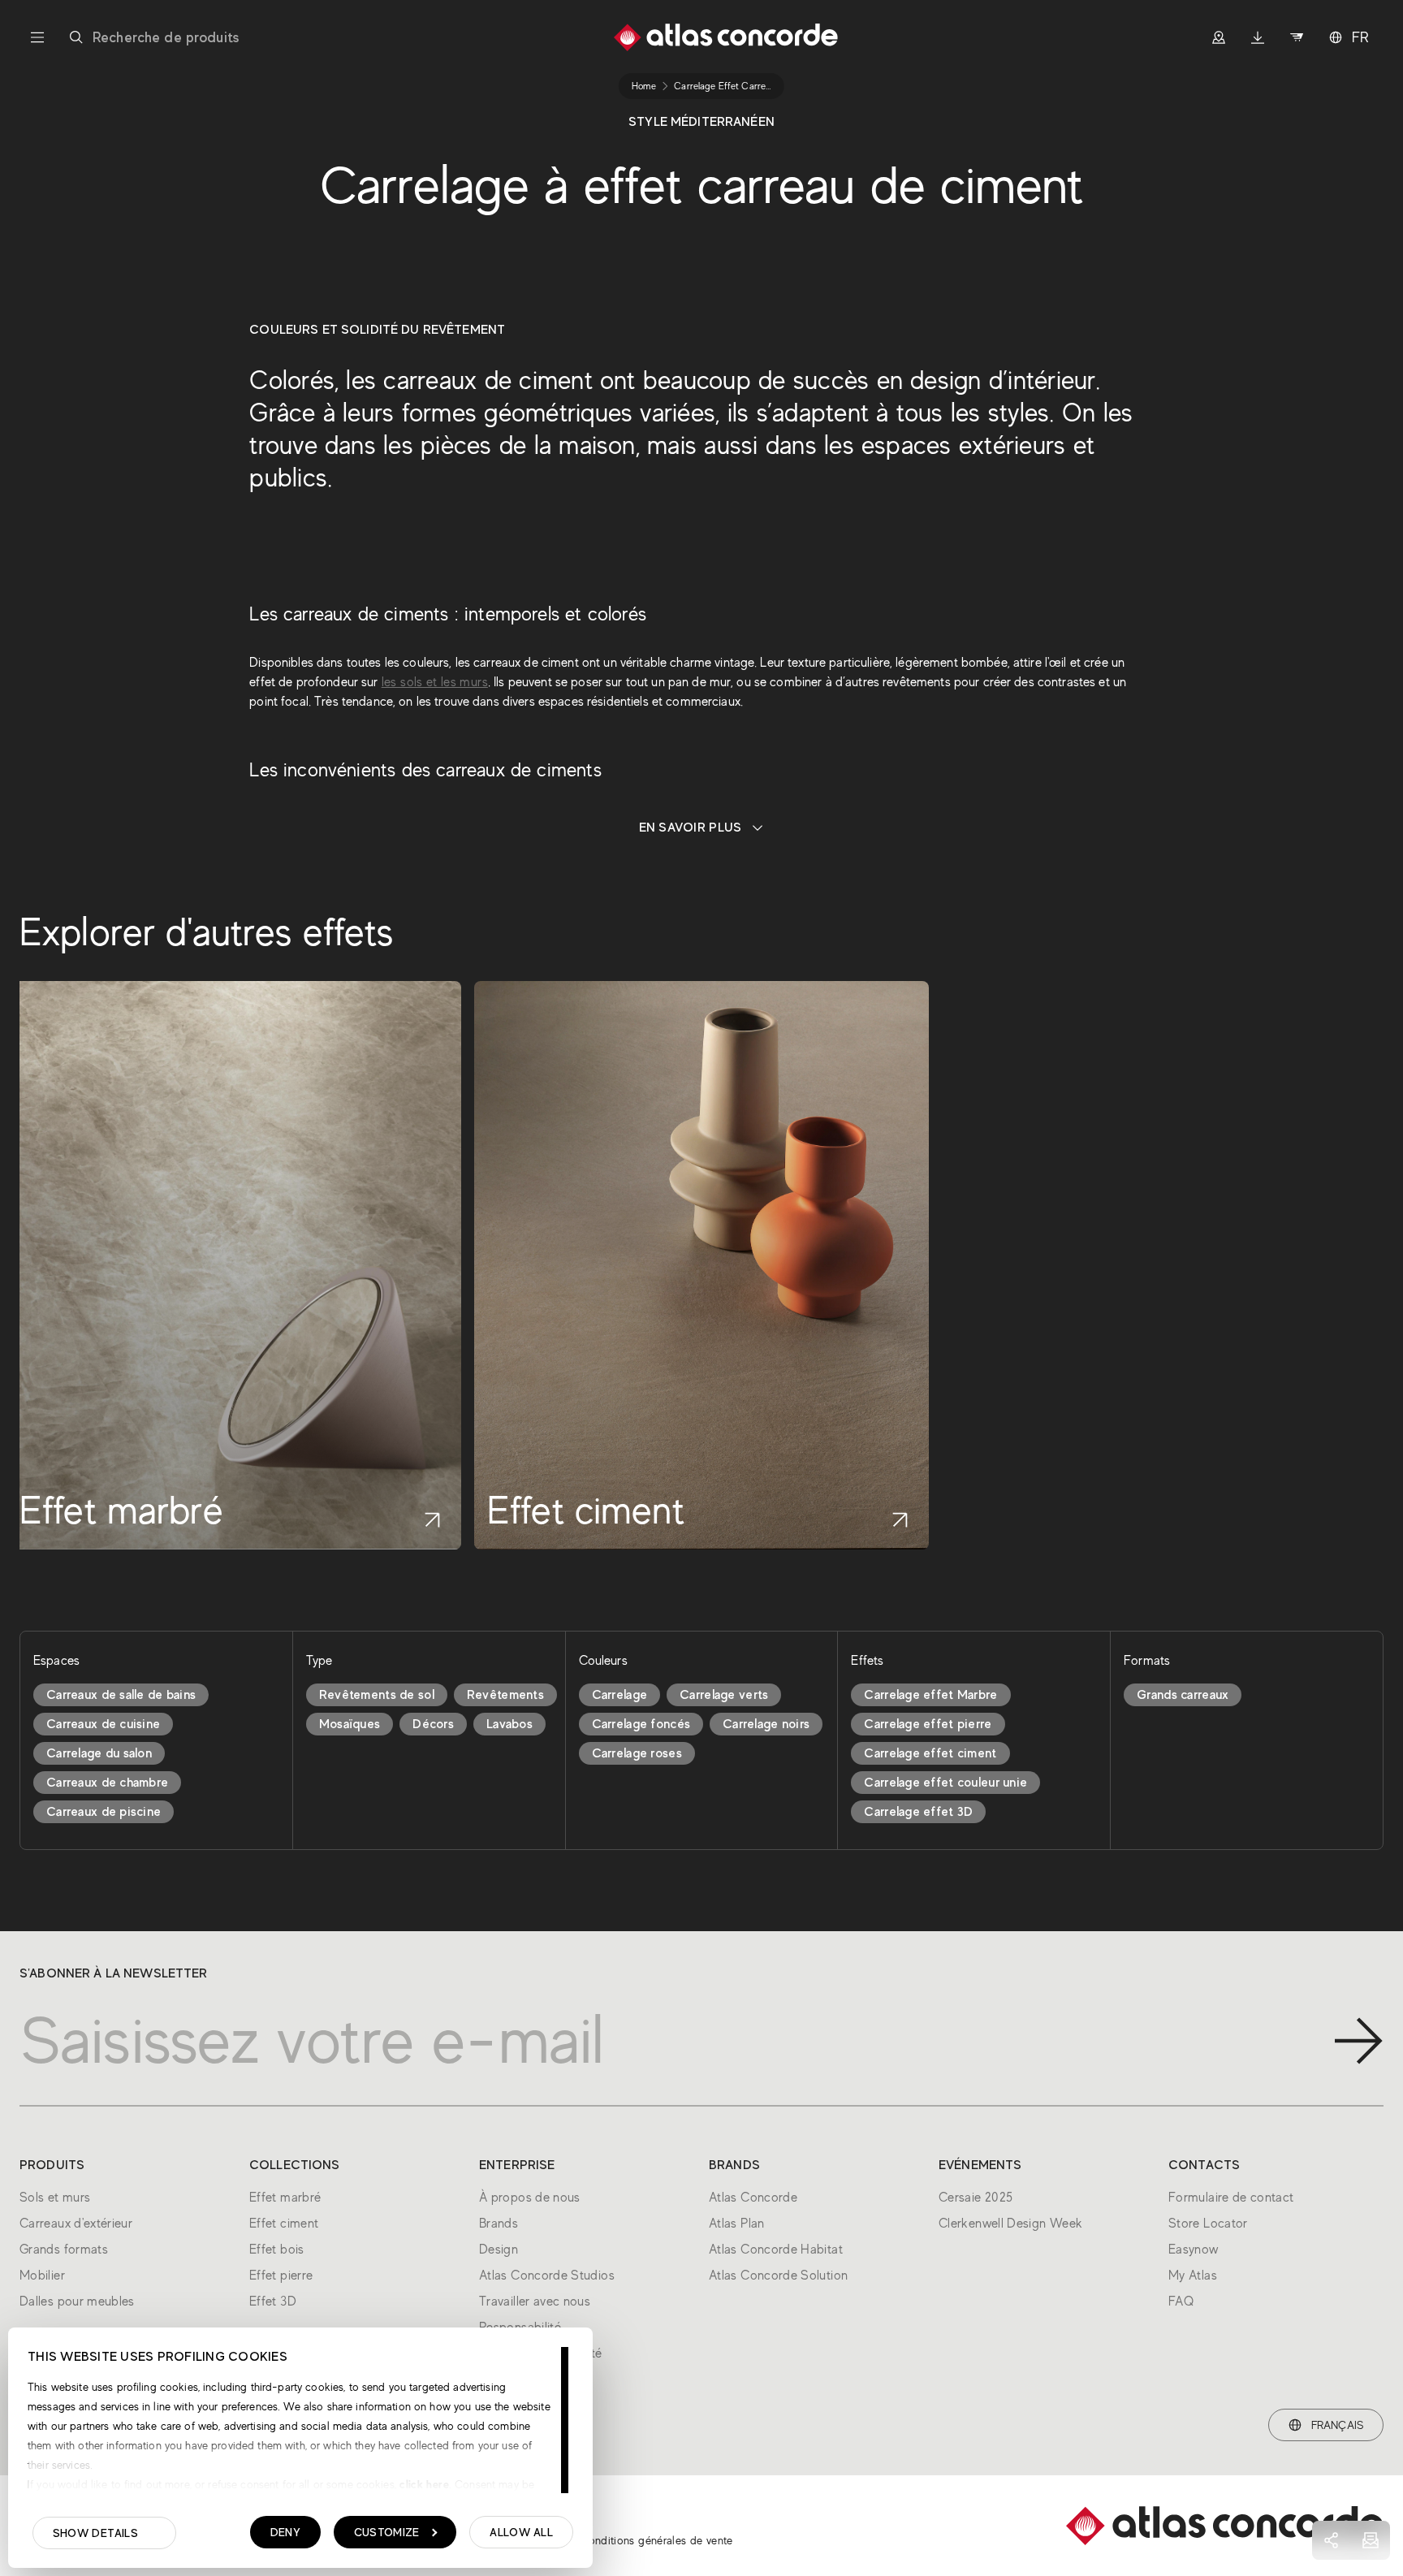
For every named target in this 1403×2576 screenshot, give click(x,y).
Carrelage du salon (99, 1753)
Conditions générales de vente (656, 2540)
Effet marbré (285, 2198)
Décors (433, 1724)
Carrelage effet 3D (918, 1812)
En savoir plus (691, 828)
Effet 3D (273, 2302)
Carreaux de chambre (107, 1783)
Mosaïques (350, 1724)
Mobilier (42, 2276)
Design (499, 2250)
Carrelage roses (637, 1753)
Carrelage (620, 1695)
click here (423, 2484)
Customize (387, 2532)
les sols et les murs (435, 682)
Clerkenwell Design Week (1010, 2224)
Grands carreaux (1183, 1695)
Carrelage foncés (641, 1724)
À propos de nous (530, 2198)
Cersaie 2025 (976, 2198)
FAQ (1181, 2302)
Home (644, 86)
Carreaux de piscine (104, 1812)
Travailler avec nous (535, 2302)
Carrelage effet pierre (928, 1724)
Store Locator (1208, 2224)
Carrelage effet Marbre (930, 1695)
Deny (285, 2532)
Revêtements (505, 1695)
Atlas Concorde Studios (547, 2276)
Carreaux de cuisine (103, 1724)
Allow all (521, 2532)
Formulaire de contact (1231, 2198)
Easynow (1194, 2250)
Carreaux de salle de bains (121, 1695)
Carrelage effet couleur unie (945, 1783)
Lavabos (509, 1724)
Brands (499, 2224)
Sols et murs (55, 2198)
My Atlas (1193, 2276)
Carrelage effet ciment (930, 1753)
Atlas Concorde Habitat (776, 2250)
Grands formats (64, 2250)
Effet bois (277, 2250)
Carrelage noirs (766, 1724)
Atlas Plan (737, 2224)
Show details (95, 2533)
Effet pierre (281, 2276)
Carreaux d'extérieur (76, 2224)
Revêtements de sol (377, 1695)
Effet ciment (284, 2224)
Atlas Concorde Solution (778, 2276)
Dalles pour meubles (77, 2302)
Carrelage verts (724, 1695)
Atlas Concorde (753, 2198)
